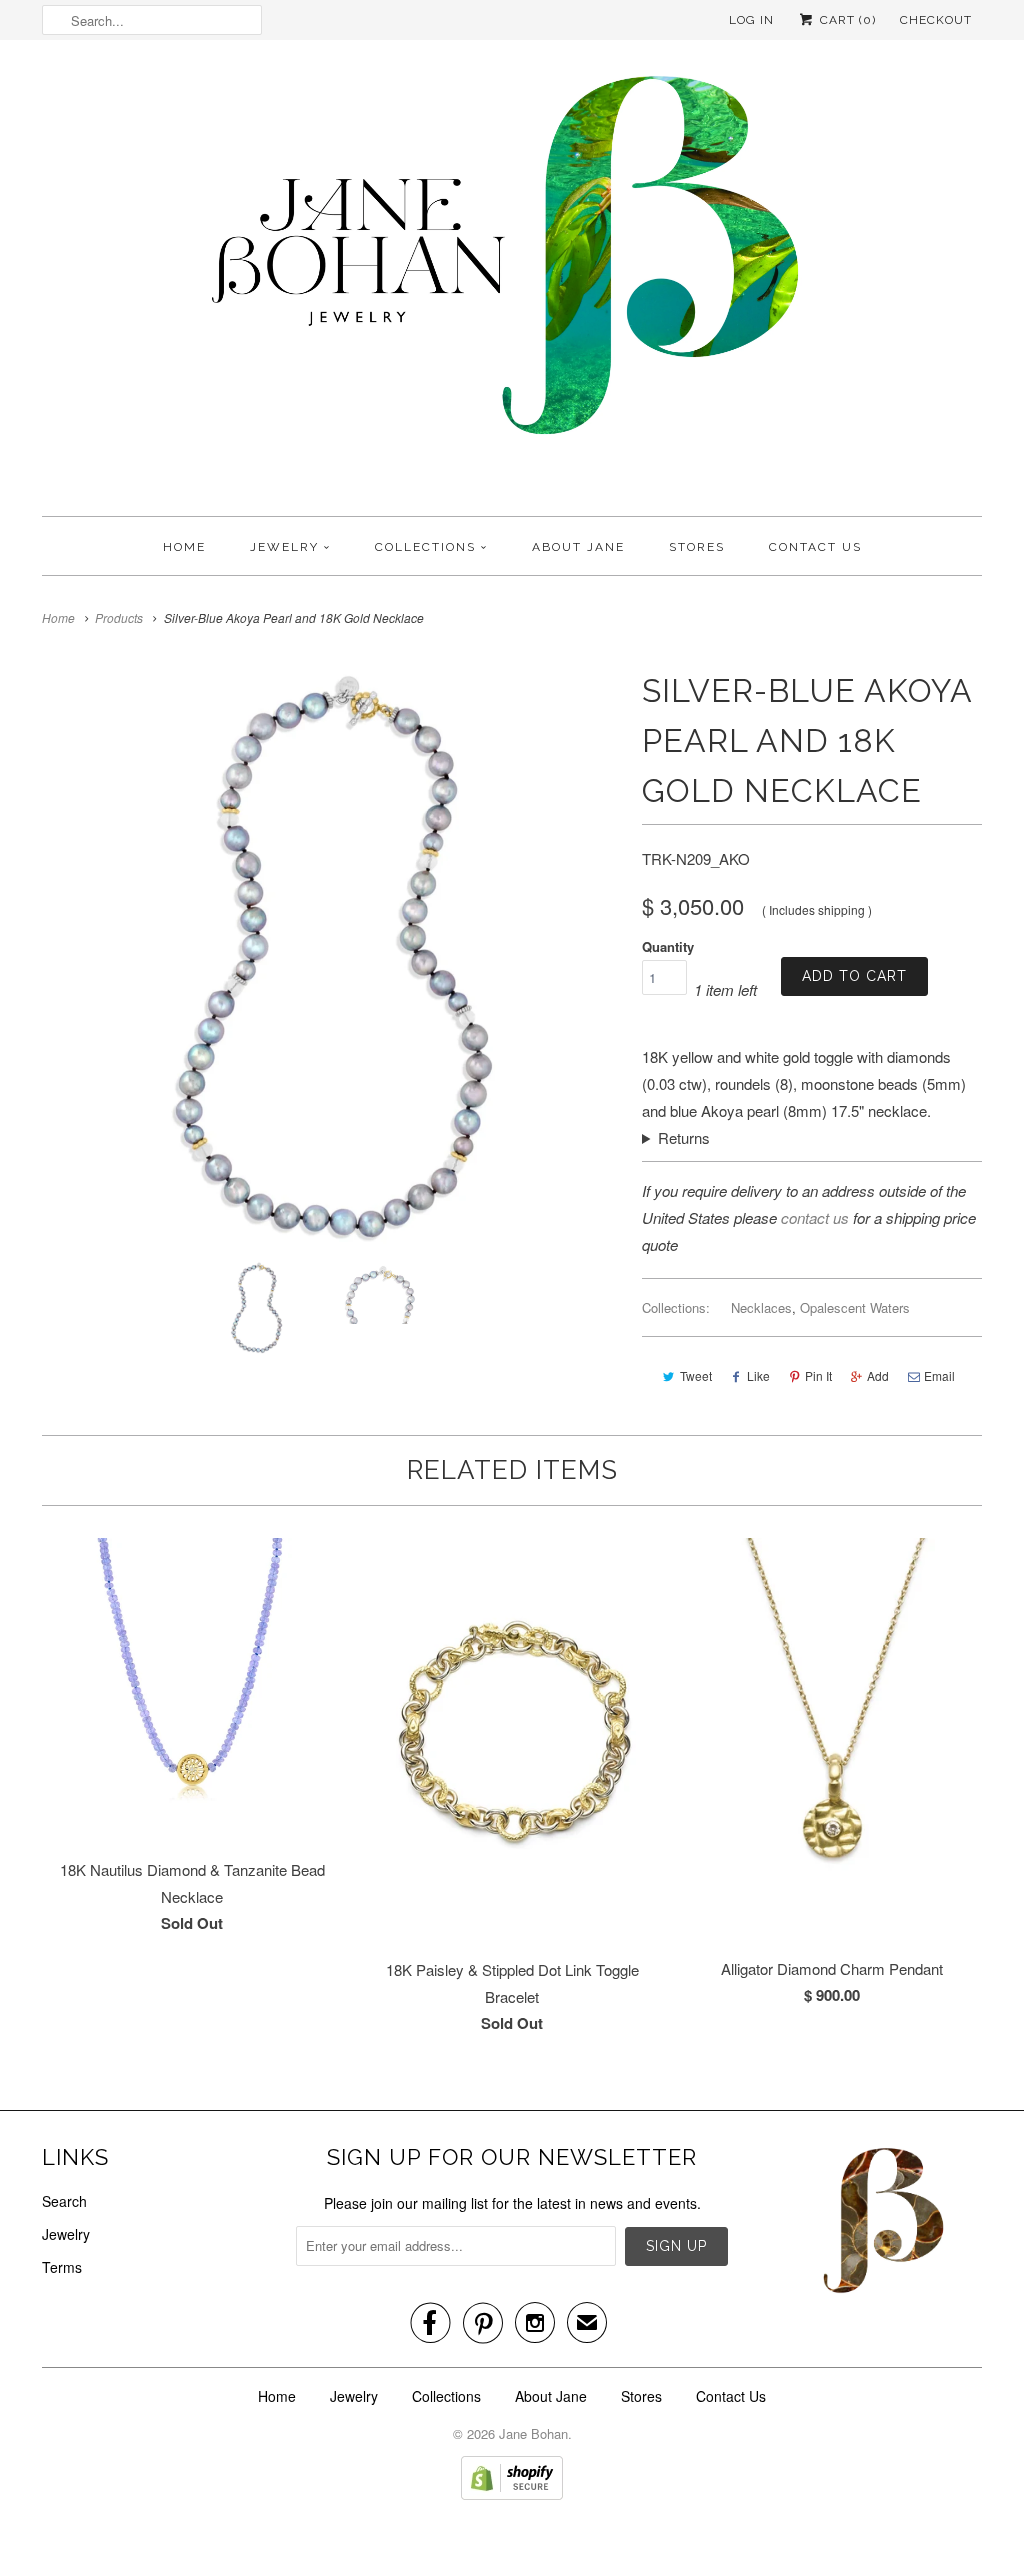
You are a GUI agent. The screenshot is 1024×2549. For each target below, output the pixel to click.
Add (878, 1375)
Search (64, 2201)
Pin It (818, 1375)
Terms (62, 2267)
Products (119, 617)
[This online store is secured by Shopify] (512, 2494)
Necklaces (761, 1307)
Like (758, 1375)
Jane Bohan (533, 2433)
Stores (697, 547)
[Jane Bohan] (512, 283)
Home (184, 547)
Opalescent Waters (855, 1307)
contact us (815, 1217)
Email (939, 1375)
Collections (425, 547)
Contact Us (815, 547)
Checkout (936, 20)
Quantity (668, 946)
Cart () (846, 20)
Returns (684, 1137)
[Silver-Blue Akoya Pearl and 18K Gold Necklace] (332, 956)
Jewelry (284, 547)
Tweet (696, 1375)
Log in (751, 20)
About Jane (578, 547)
